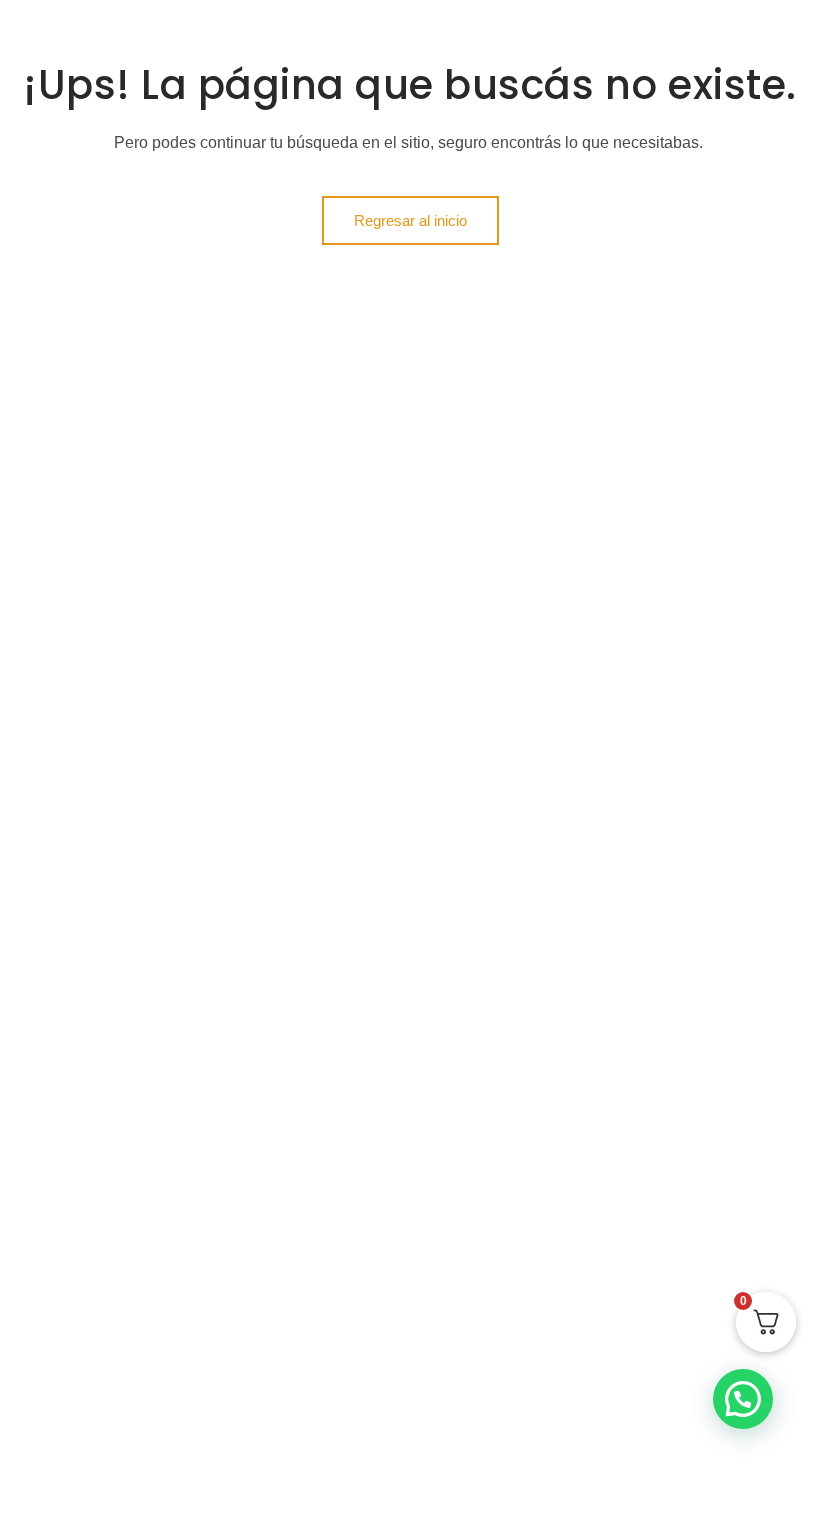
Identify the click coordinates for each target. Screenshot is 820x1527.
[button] (743, 1399)
